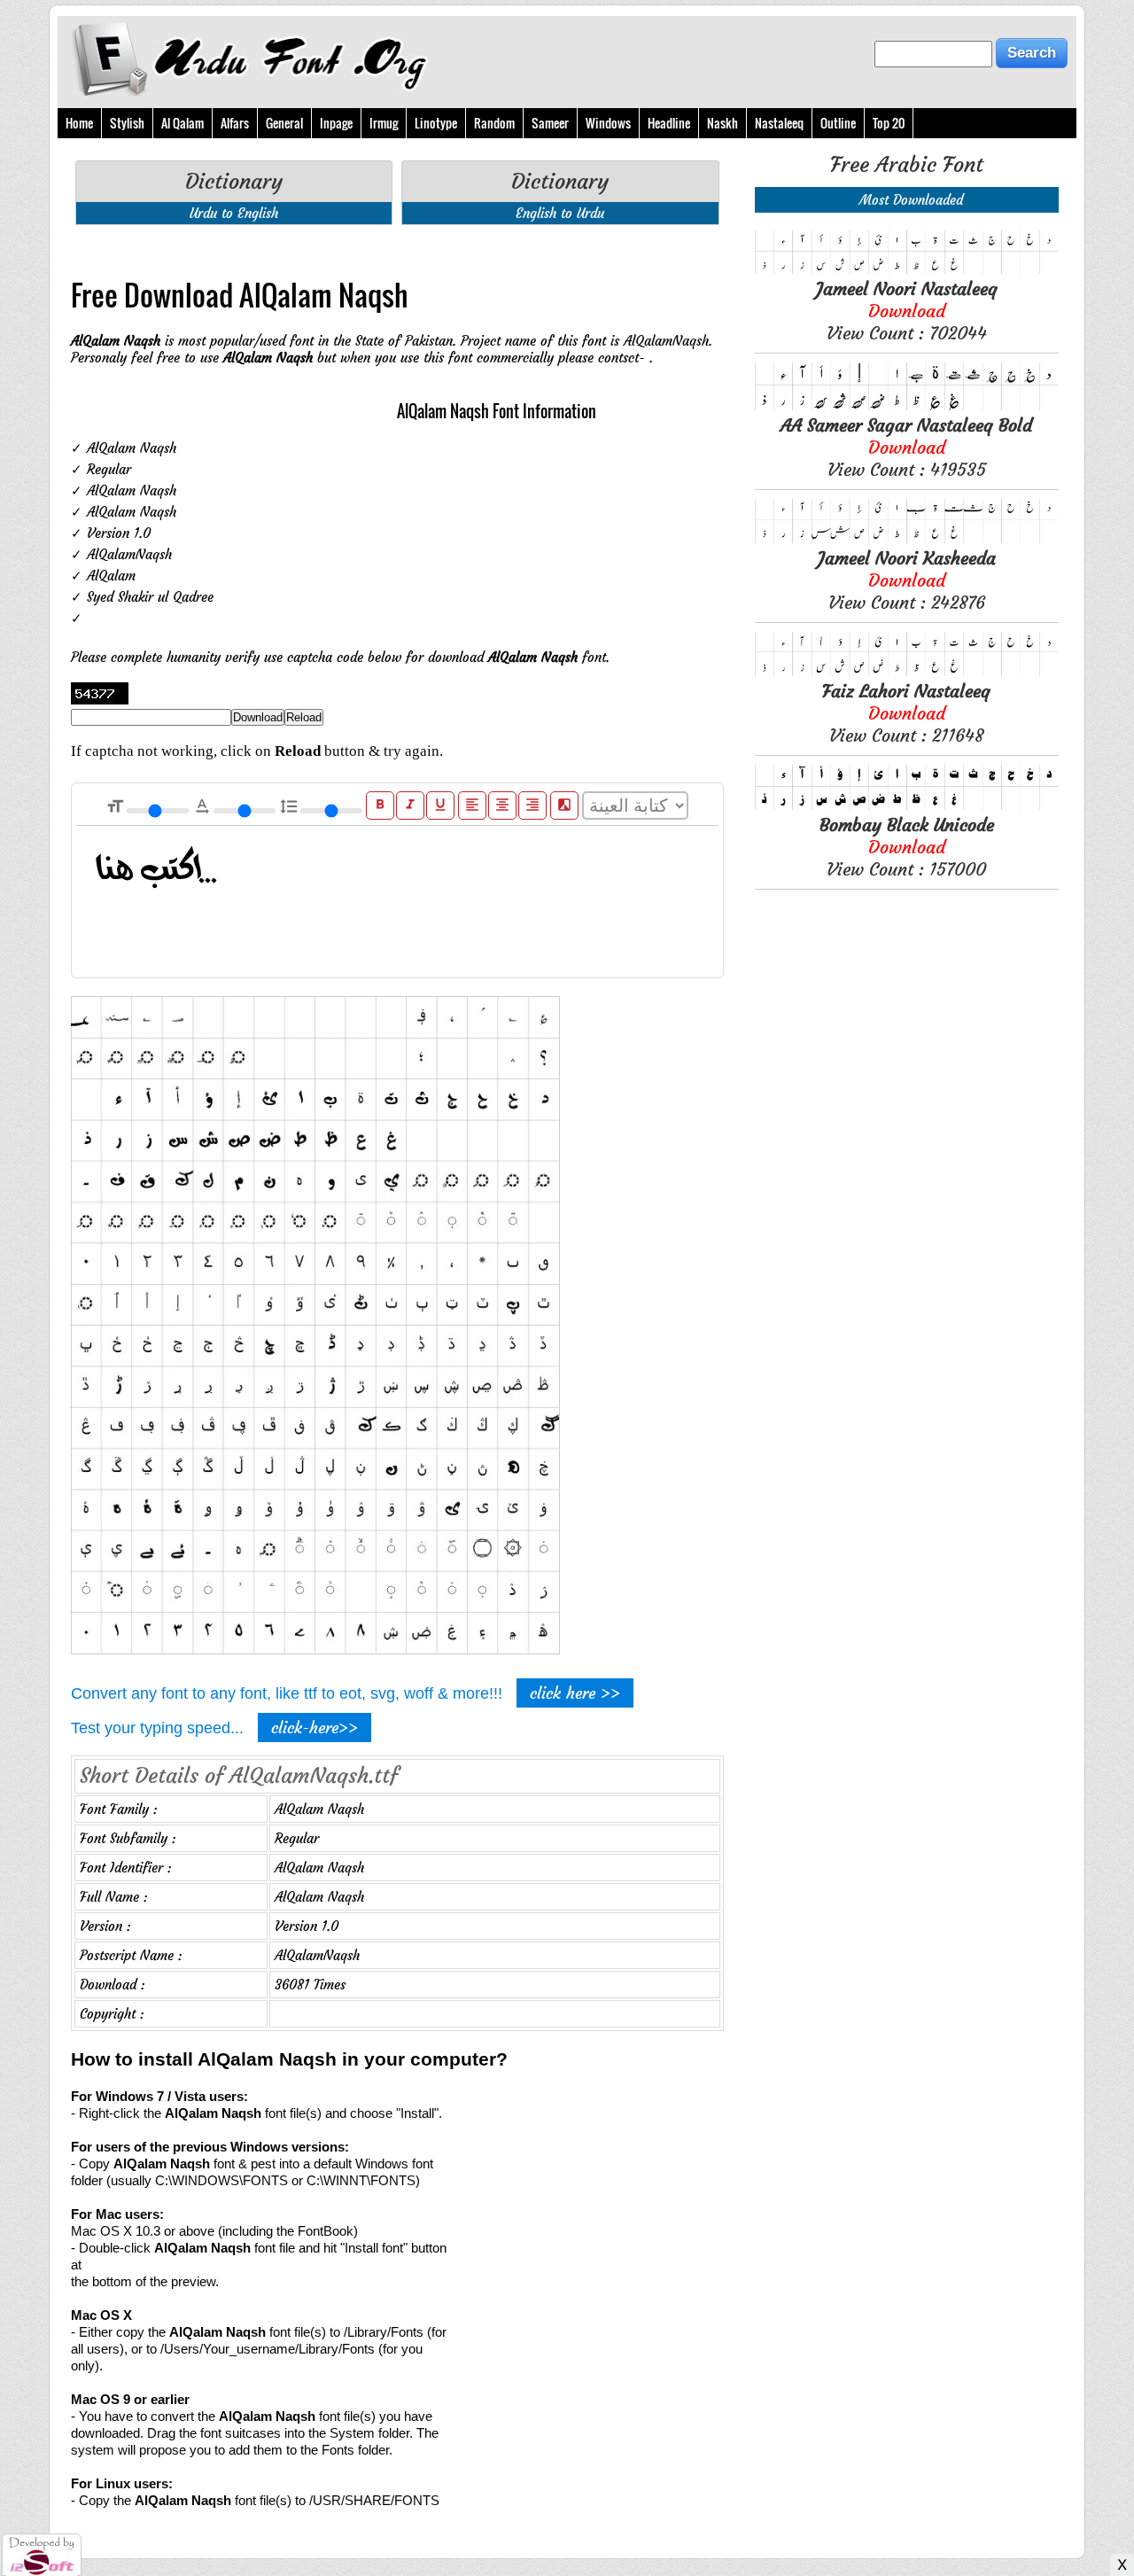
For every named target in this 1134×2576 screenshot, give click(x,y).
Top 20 (889, 123)
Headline (669, 123)
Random (494, 123)
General (284, 123)
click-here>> (315, 1728)
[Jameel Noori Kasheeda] (907, 538)
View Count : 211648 (906, 713)
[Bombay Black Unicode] (907, 805)
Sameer (550, 123)
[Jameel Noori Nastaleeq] (907, 269)
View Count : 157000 (907, 847)
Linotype (436, 123)
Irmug (384, 123)
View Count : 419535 (906, 447)
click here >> (575, 1693)
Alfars (235, 123)
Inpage (336, 123)
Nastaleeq (779, 123)
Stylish (127, 123)
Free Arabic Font (907, 165)
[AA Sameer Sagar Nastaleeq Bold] (907, 405)
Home (79, 123)
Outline (838, 123)
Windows (608, 123)
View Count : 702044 (907, 311)
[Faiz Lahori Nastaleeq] (907, 671)
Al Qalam (183, 123)
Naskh (722, 123)
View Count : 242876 (907, 580)
